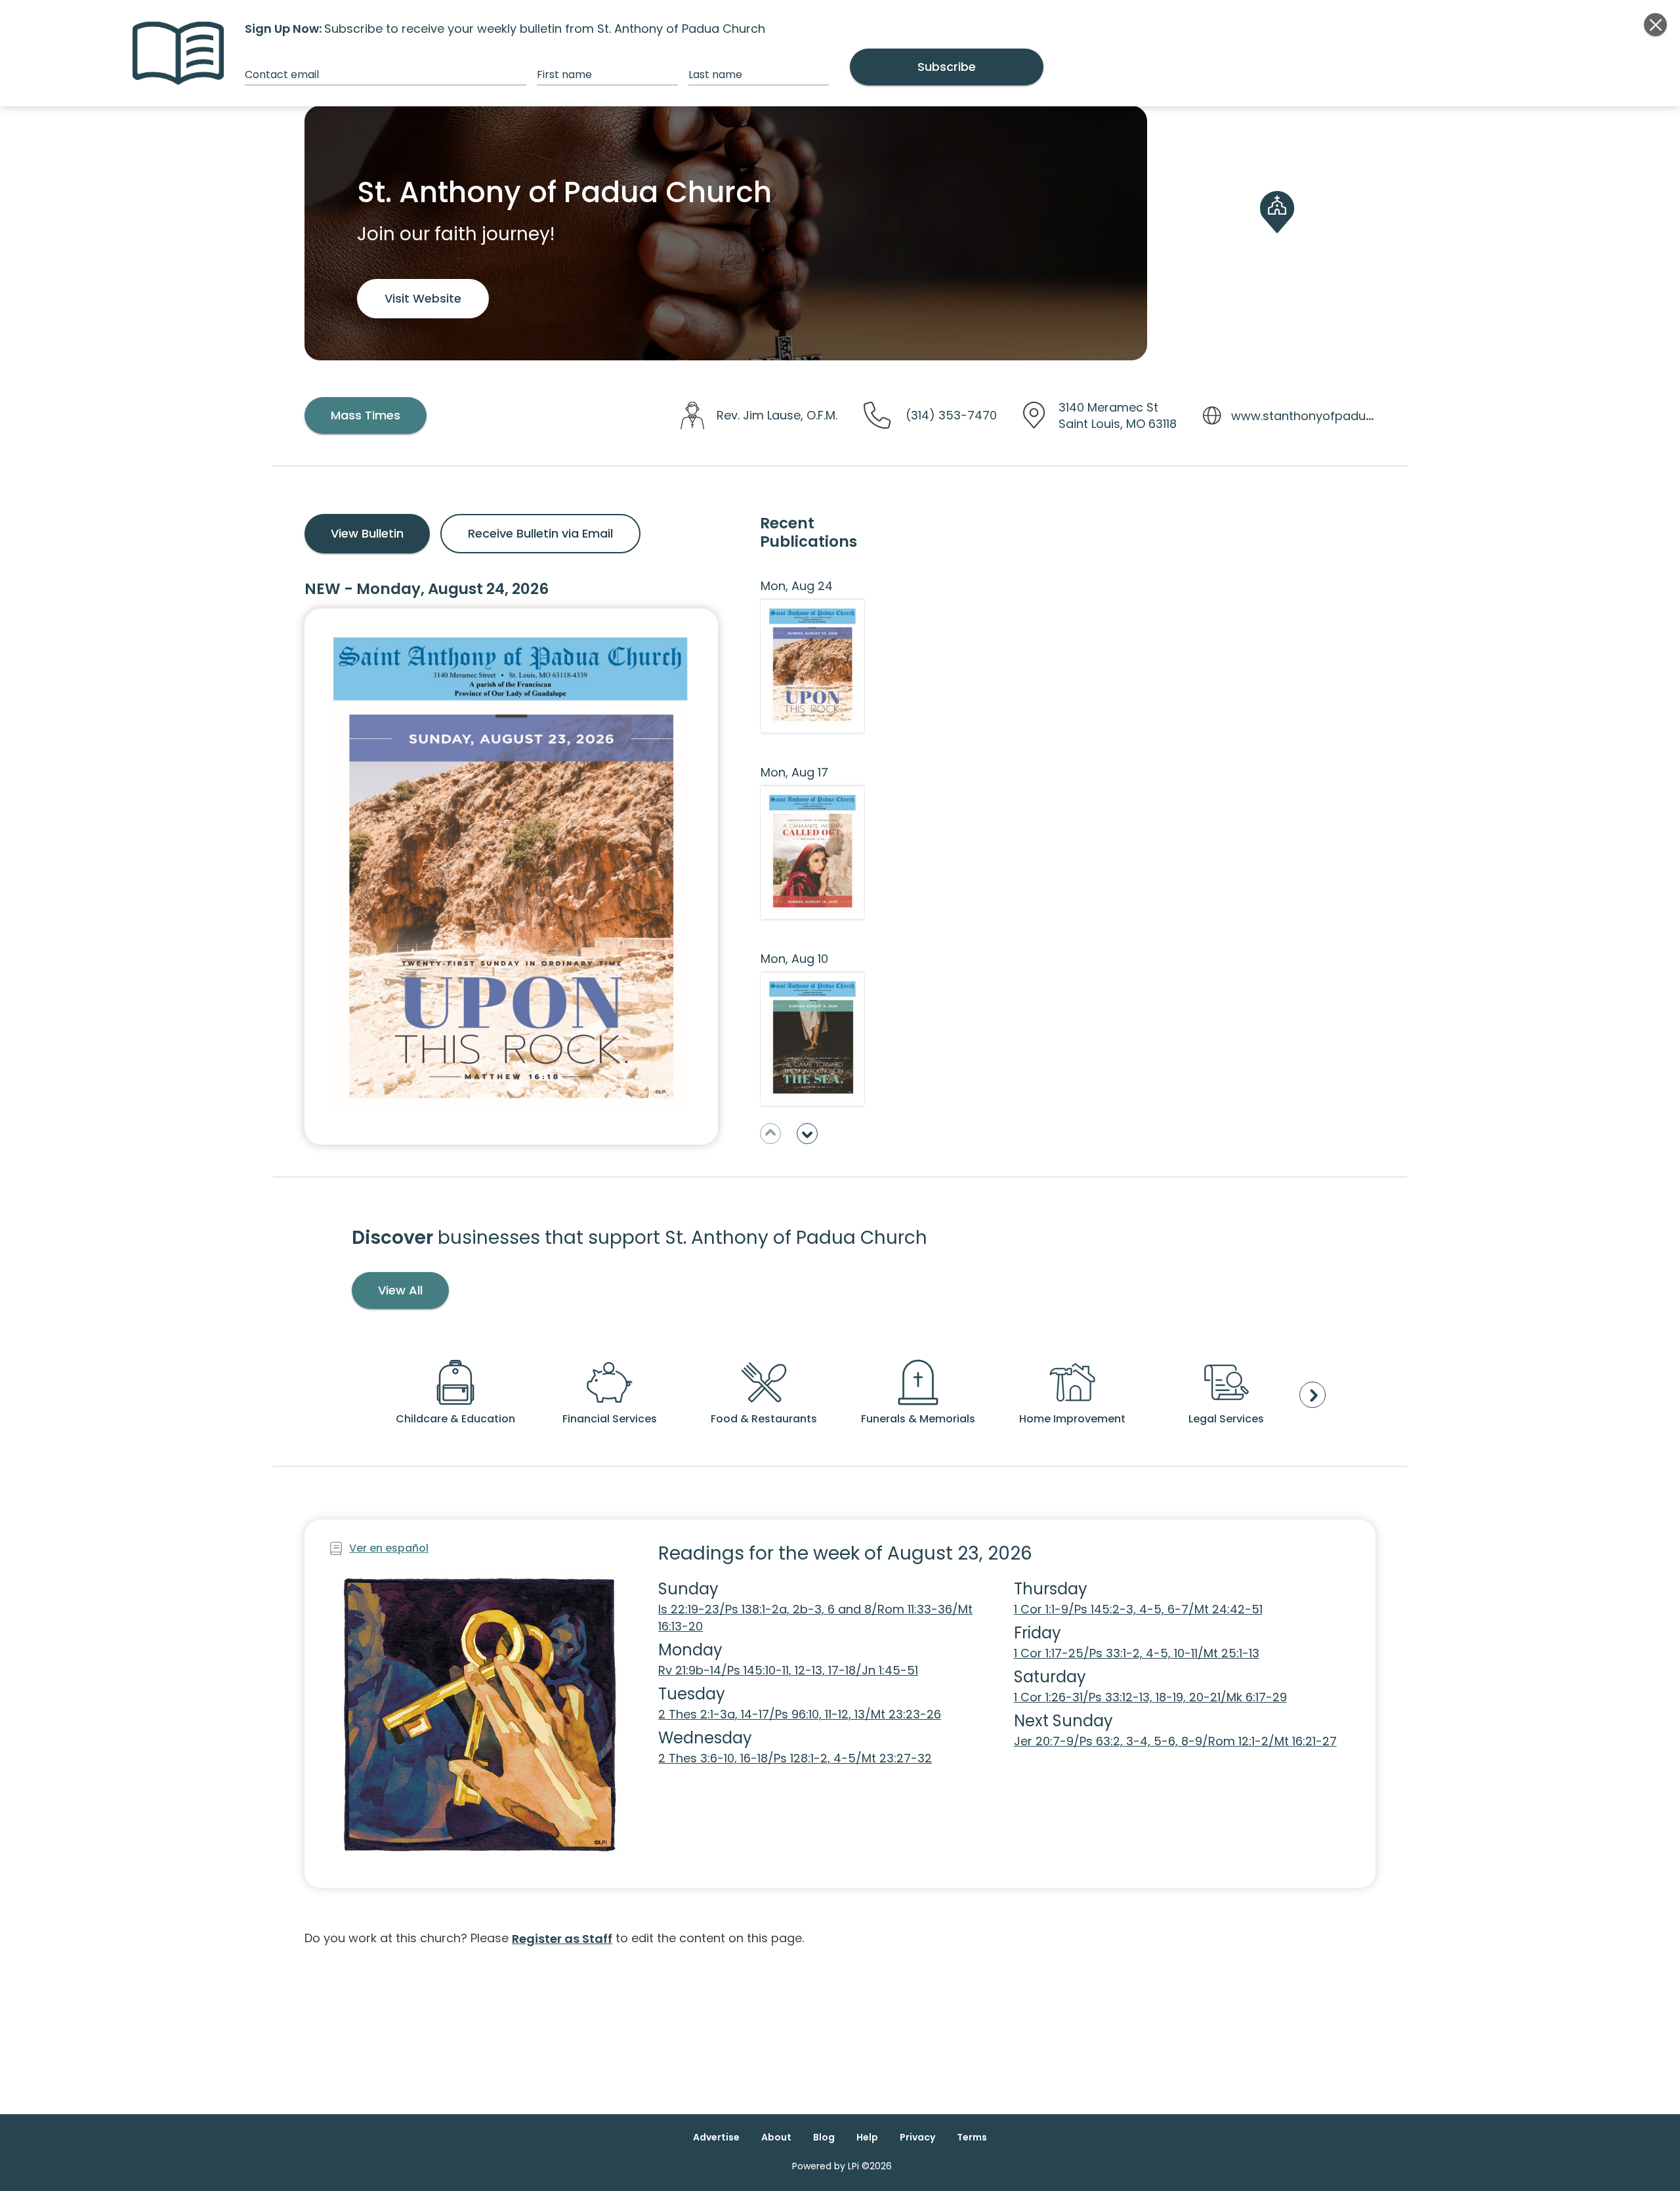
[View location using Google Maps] (1277, 233)
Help (867, 2137)
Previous (770, 1134)
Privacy (917, 2137)
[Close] (1655, 25)
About (776, 2137)
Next (807, 1134)
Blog (824, 2137)
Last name (715, 74)
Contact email (282, 74)
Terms (972, 2137)
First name (564, 74)
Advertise (716, 2137)
